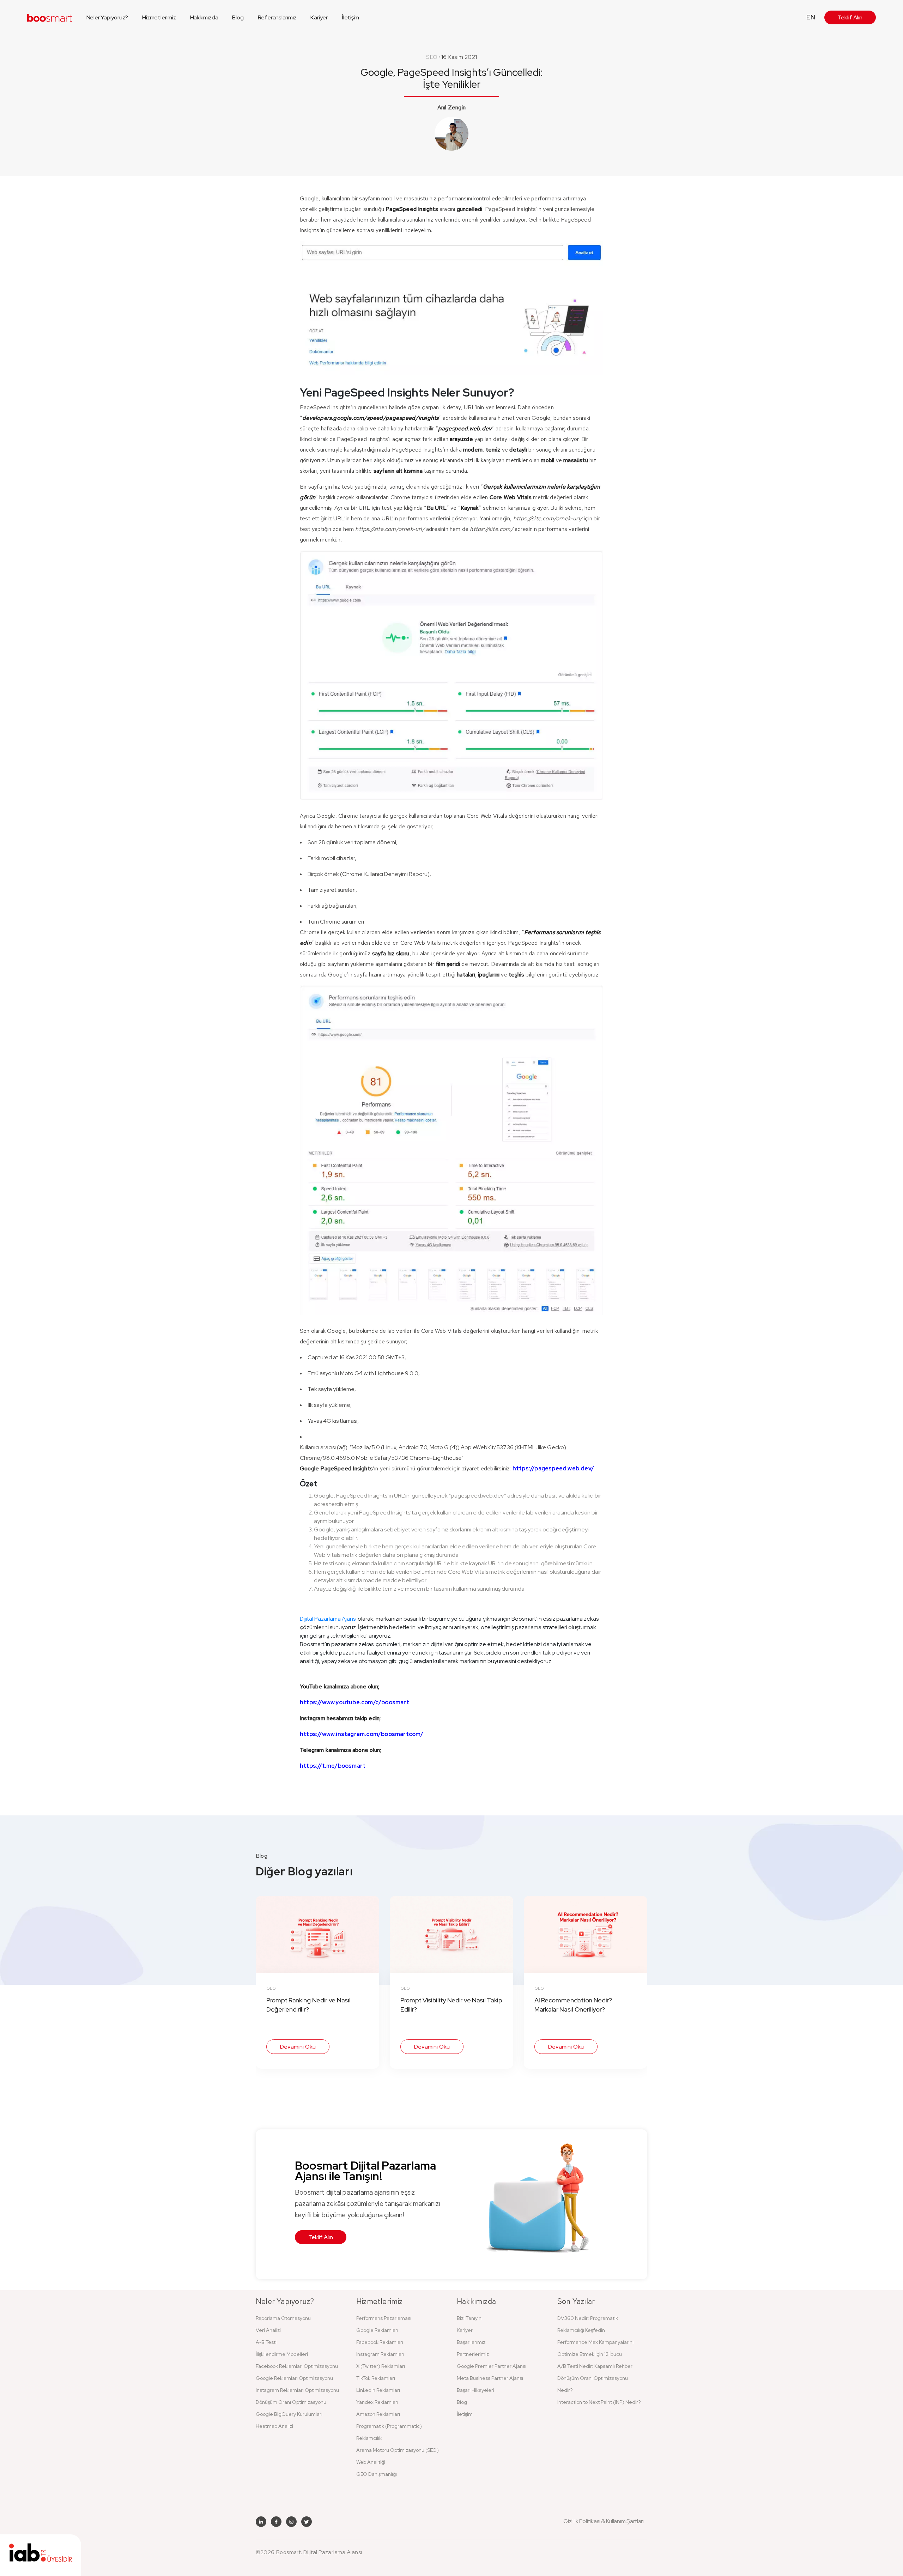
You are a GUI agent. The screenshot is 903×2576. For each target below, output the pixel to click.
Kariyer (319, 17)
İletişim (350, 17)
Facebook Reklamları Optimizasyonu (297, 2366)
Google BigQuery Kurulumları (289, 2414)
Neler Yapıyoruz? (107, 17)
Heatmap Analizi (274, 2426)
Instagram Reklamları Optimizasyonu (297, 2390)
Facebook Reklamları (380, 2342)
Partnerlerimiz (473, 2354)
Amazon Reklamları (378, 2414)
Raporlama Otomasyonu (283, 2318)
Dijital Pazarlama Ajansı (328, 1619)
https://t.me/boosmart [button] (333, 1766)
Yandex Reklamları (377, 2402)
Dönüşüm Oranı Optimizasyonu (291, 2402)
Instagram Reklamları (380, 2354)
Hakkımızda (204, 17)
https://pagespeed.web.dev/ (553, 1468)
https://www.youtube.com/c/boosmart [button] (354, 1702)
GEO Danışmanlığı (377, 2474)
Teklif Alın (850, 17)
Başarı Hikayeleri (475, 2390)
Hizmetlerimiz (159, 17)
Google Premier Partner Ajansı (492, 2366)
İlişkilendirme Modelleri (282, 2354)
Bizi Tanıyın (469, 2318)
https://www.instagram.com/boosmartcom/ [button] (362, 1734)
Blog (238, 17)
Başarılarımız (471, 2342)
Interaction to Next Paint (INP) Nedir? (599, 2402)
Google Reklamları (377, 2330)
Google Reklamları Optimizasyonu (294, 2378)
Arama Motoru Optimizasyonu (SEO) (398, 2450)
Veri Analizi (268, 2330)
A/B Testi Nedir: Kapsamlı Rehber (595, 2366)
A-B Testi (266, 2342)
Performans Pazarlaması (384, 2318)
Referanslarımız (277, 17)
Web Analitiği (371, 2462)
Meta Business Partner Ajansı (490, 2378)
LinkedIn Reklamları (378, 2390)
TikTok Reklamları (376, 2378)
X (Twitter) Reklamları (381, 2366)
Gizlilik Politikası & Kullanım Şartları (604, 2521)
